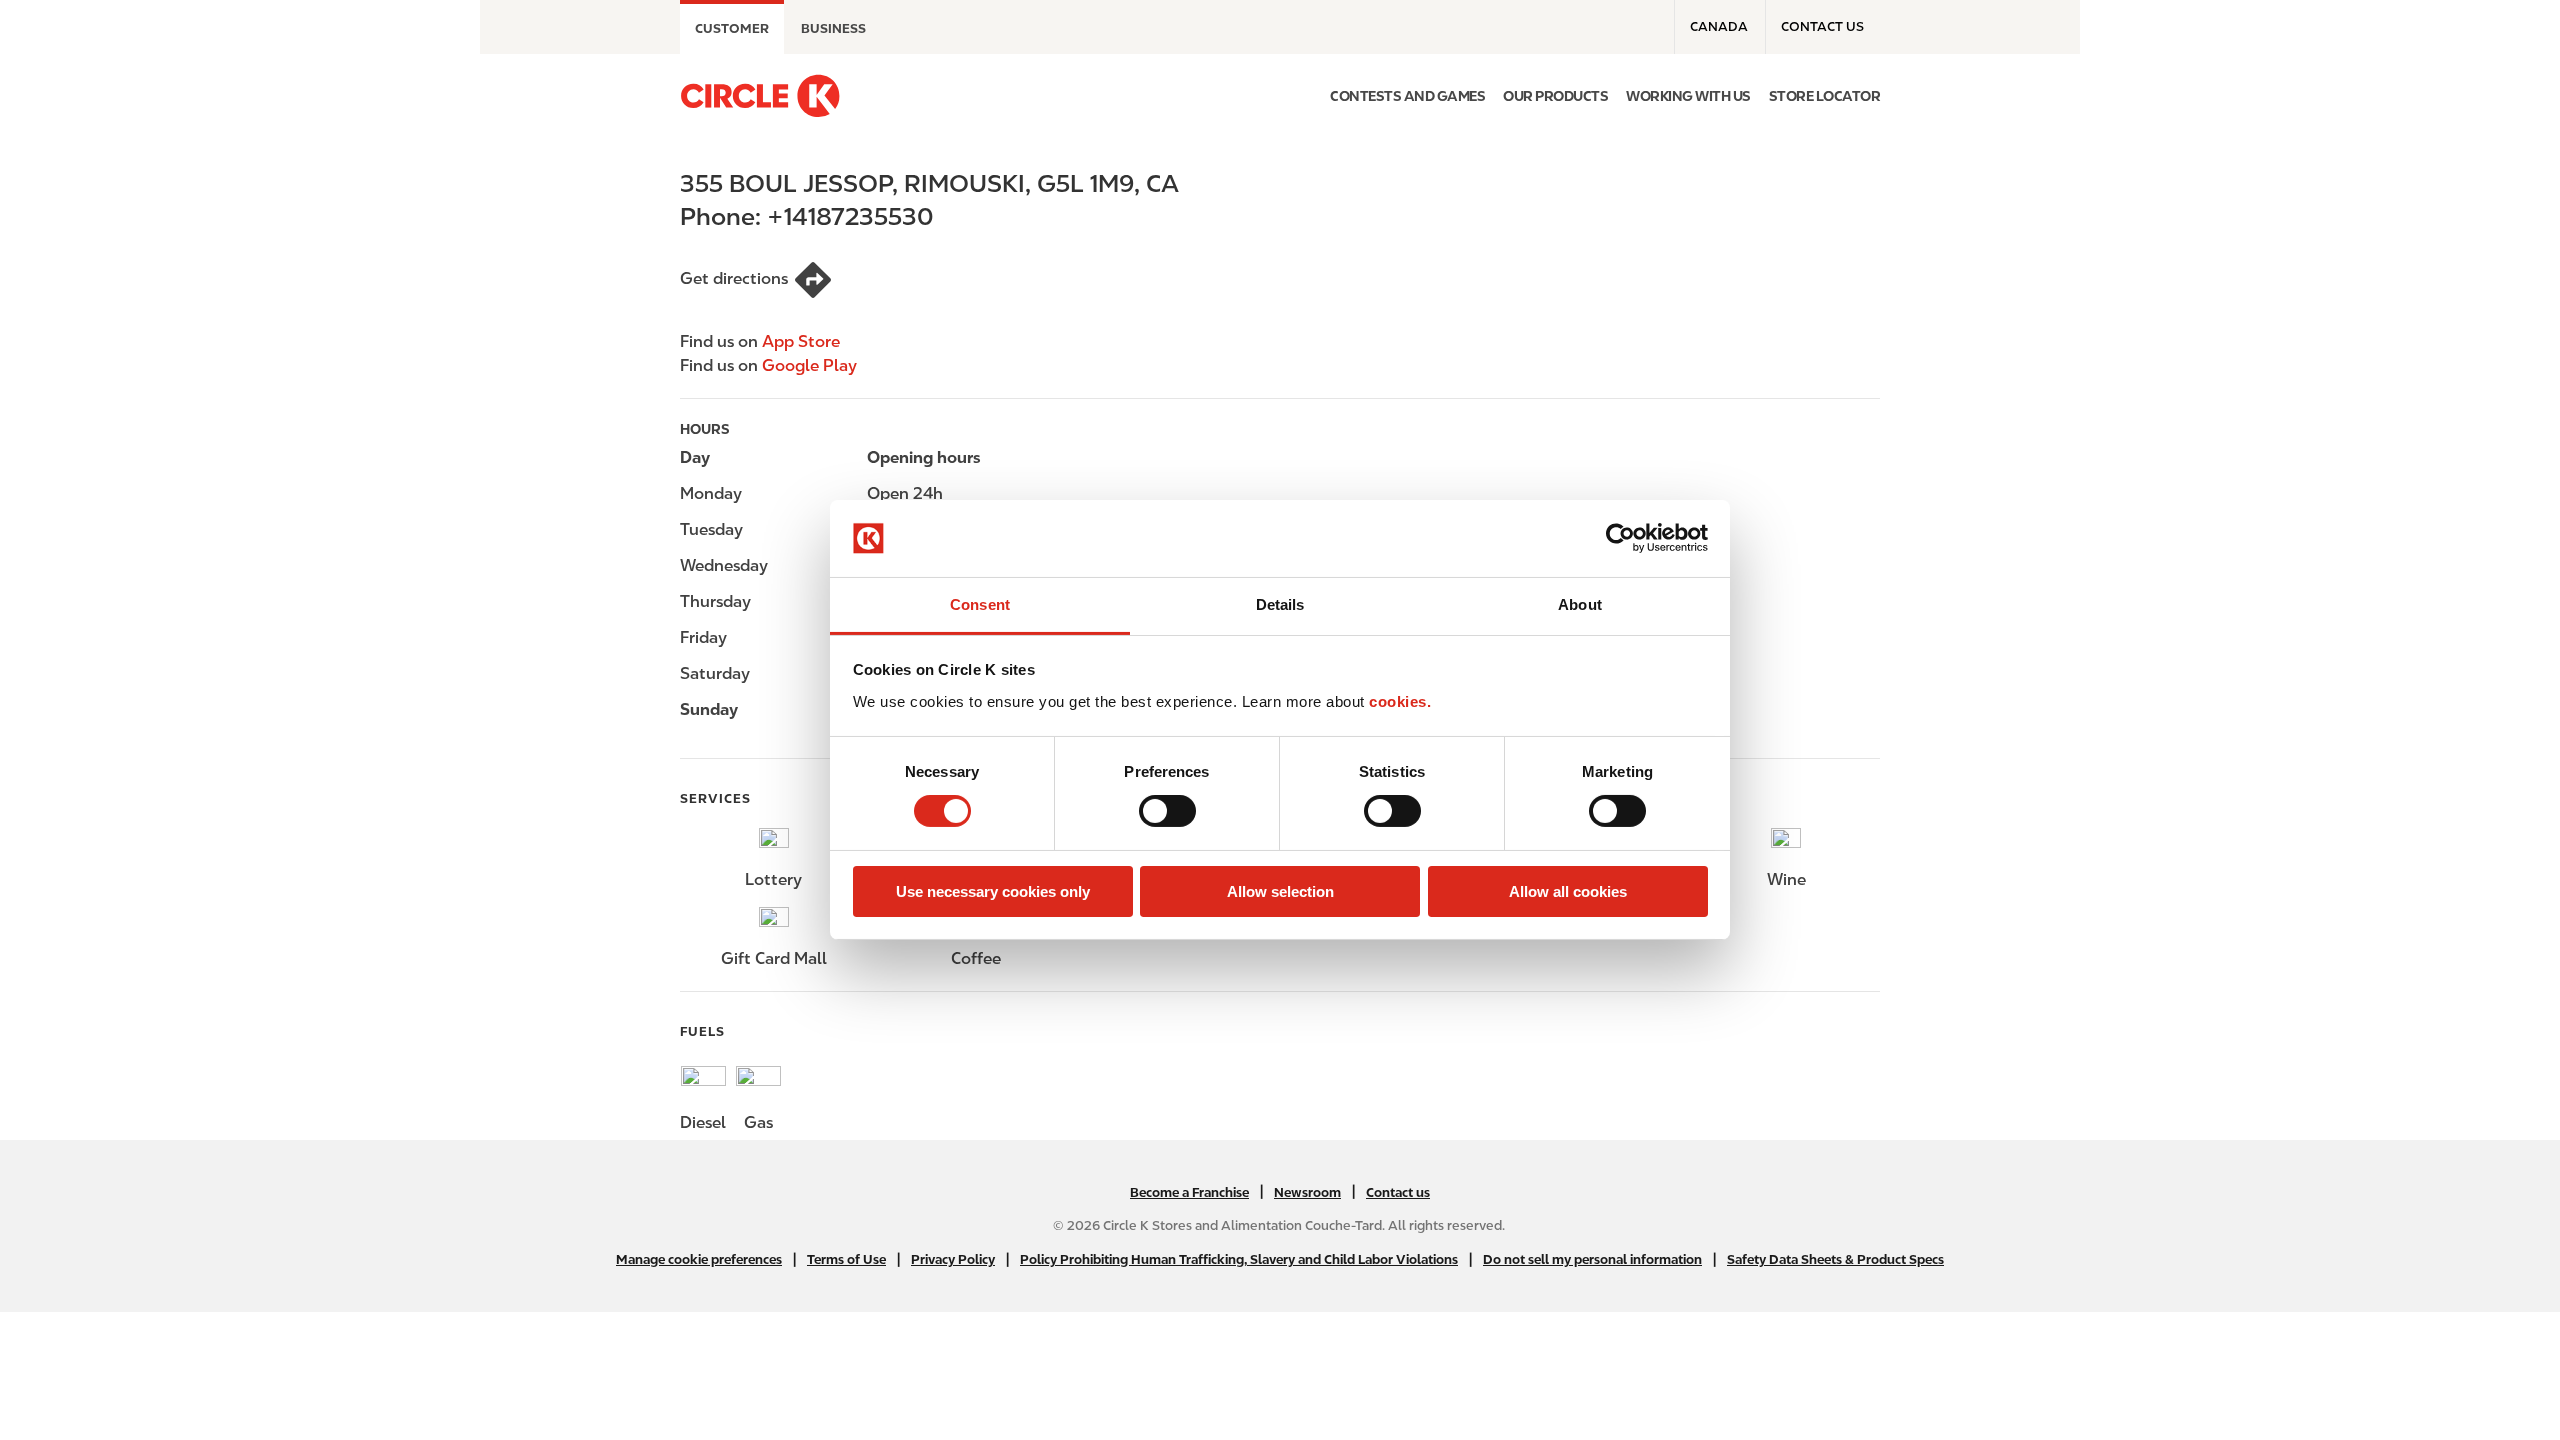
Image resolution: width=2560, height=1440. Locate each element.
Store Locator (1825, 96)
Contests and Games (1407, 96)
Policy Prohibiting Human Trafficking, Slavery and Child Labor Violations (1239, 1259)
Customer (732, 28)
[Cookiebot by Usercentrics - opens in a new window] (1620, 538)
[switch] (1167, 811)
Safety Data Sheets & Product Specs (1835, 1259)
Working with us (1688, 96)
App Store (801, 341)
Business (833, 28)
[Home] (760, 96)
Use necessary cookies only (993, 891)
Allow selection (1280, 891)
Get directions (734, 278)
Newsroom (1307, 1192)
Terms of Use (846, 1259)
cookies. (1400, 701)
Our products (1555, 96)
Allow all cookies (1568, 891)
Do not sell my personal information (1592, 1259)
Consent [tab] (980, 604)
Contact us (1822, 26)
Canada (1719, 26)
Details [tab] (1280, 604)
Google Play (809, 365)
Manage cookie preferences (699, 1259)
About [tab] (1580, 604)
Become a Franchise (1189, 1192)
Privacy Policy (953, 1259)
